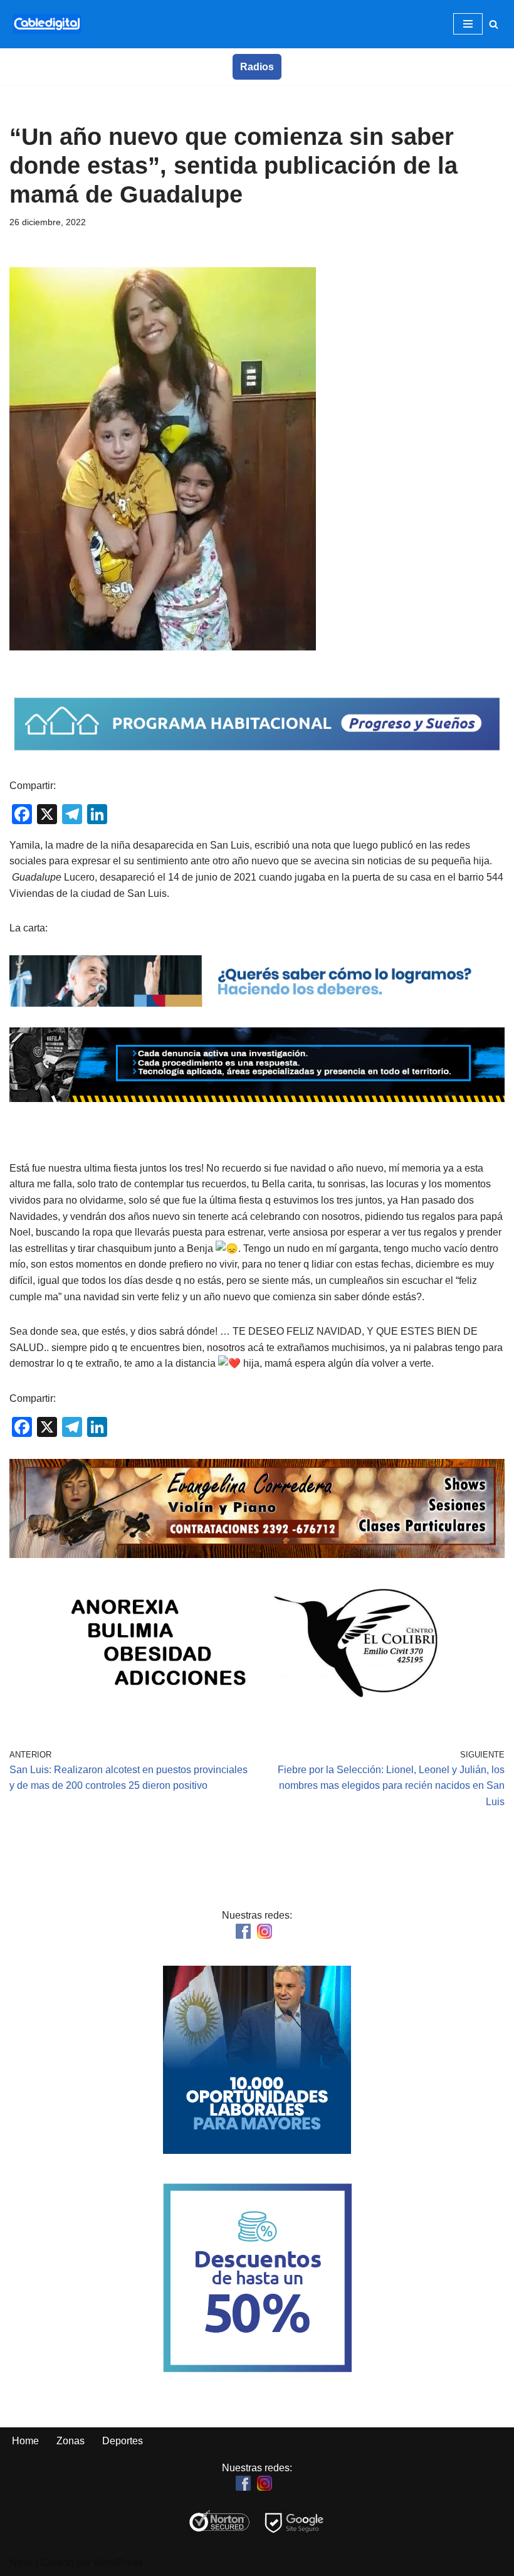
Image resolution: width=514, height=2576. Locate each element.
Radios (257, 67)
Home (25, 2441)
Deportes (123, 2441)
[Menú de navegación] (468, 24)
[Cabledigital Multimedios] (47, 24)
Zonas (71, 2441)
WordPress (118, 2563)
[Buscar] (494, 24)
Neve (21, 2563)
